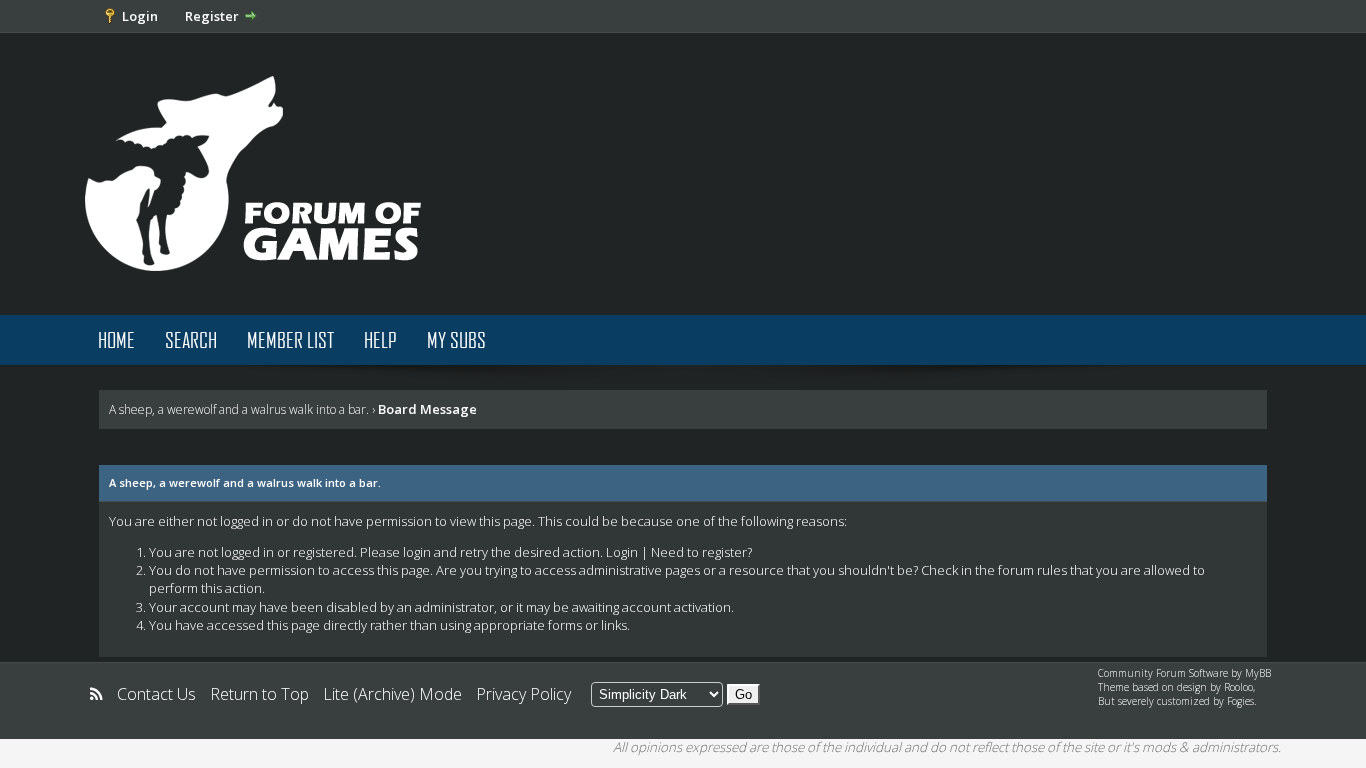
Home (116, 339)
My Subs (456, 339)
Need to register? (701, 552)
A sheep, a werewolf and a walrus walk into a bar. (239, 409)
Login (140, 16)
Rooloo (1238, 687)
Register (212, 16)
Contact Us (156, 694)
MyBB (1258, 673)
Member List (290, 339)
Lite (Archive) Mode (392, 694)
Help (380, 339)
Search (191, 339)
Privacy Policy (523, 694)
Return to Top (259, 694)
